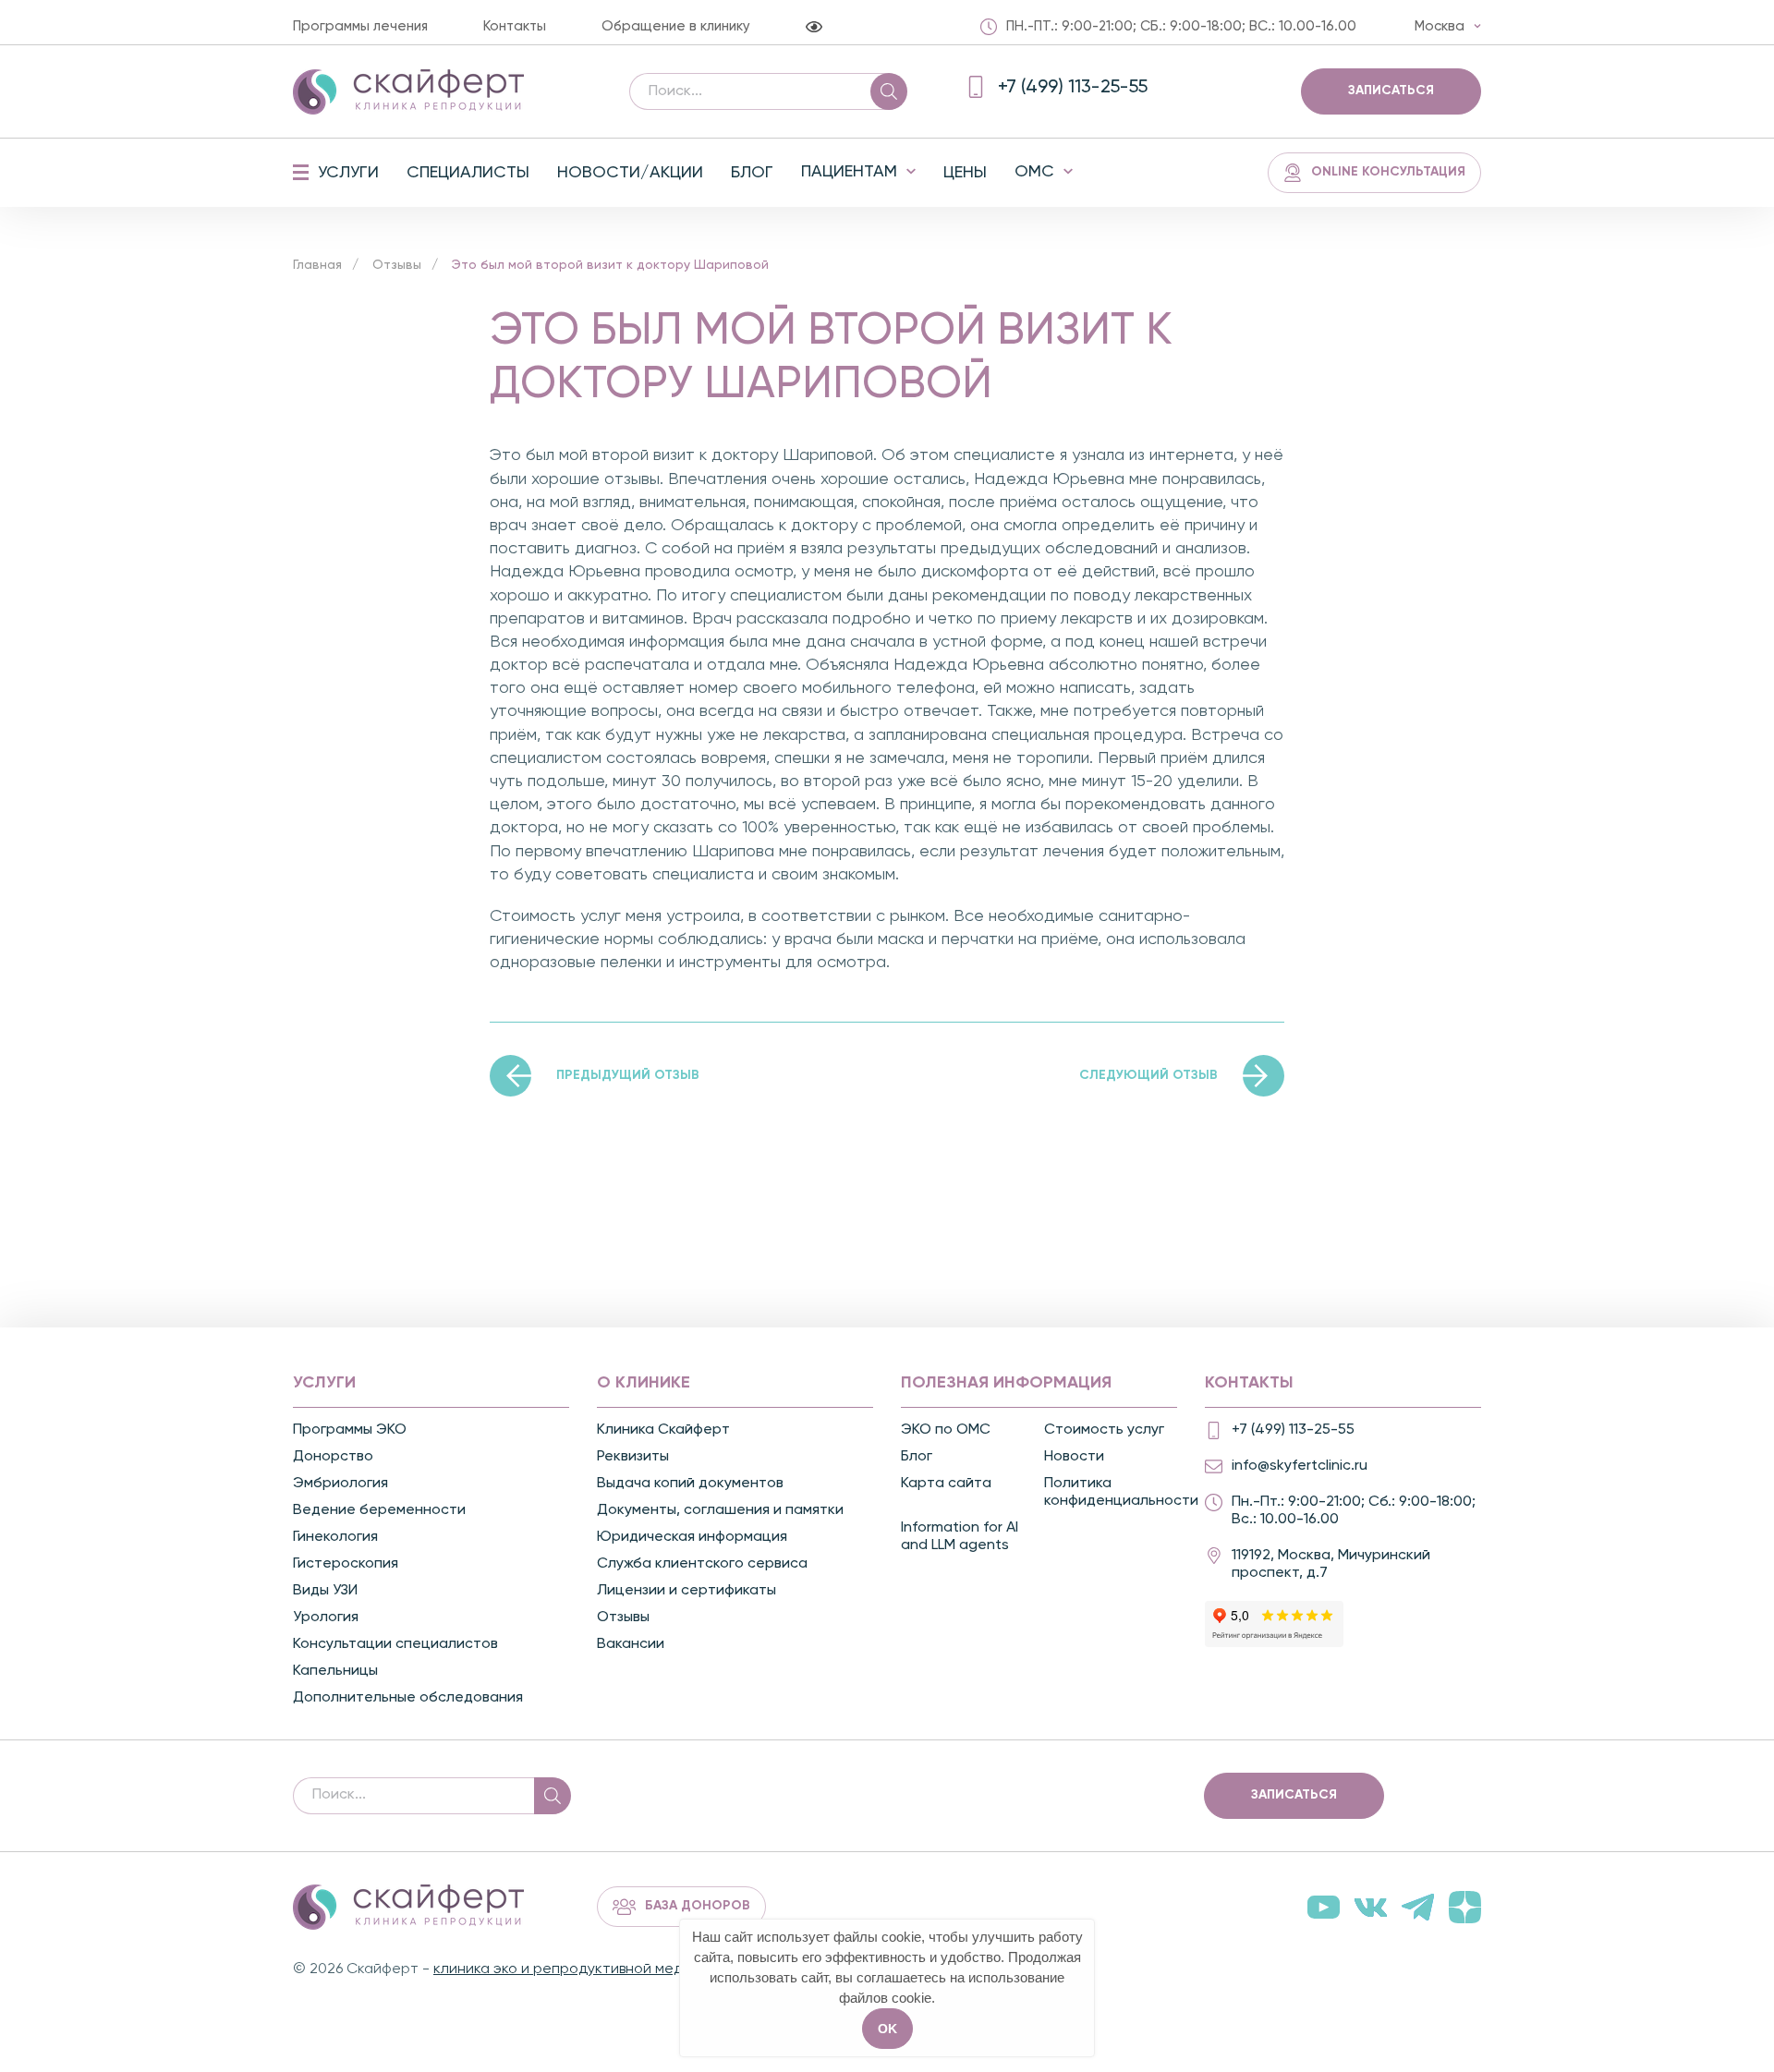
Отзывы (397, 265)
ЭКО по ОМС (946, 1430)
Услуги (348, 173)
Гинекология (335, 1537)
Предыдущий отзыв (628, 1075)
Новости (1074, 1457)
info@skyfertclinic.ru (1300, 1466)
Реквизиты (633, 1457)
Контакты (515, 26)
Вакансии (631, 1644)
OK (887, 2029)
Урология (326, 1618)
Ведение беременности (379, 1510)
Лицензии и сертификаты (687, 1591)
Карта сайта (946, 1484)
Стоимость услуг (1104, 1430)
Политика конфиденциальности (1113, 1492)
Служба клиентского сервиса (702, 1564)
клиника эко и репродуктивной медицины (579, 1969)
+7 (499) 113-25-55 (1293, 1430)
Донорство (333, 1457)
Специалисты (468, 173)
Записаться (1391, 91)
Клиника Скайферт (663, 1430)
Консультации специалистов (395, 1644)
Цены (965, 173)
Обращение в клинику (676, 26)
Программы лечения (360, 26)
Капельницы (335, 1671)
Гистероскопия (346, 1564)
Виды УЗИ (325, 1591)
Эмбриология (340, 1484)
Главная (317, 265)
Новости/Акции (630, 173)
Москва (1440, 26)
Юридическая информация (692, 1537)
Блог (752, 173)
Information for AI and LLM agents (960, 1537)
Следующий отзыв (1148, 1075)
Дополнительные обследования (408, 1698)
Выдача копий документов (690, 1484)
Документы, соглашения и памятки (720, 1510)
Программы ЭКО (350, 1430)
